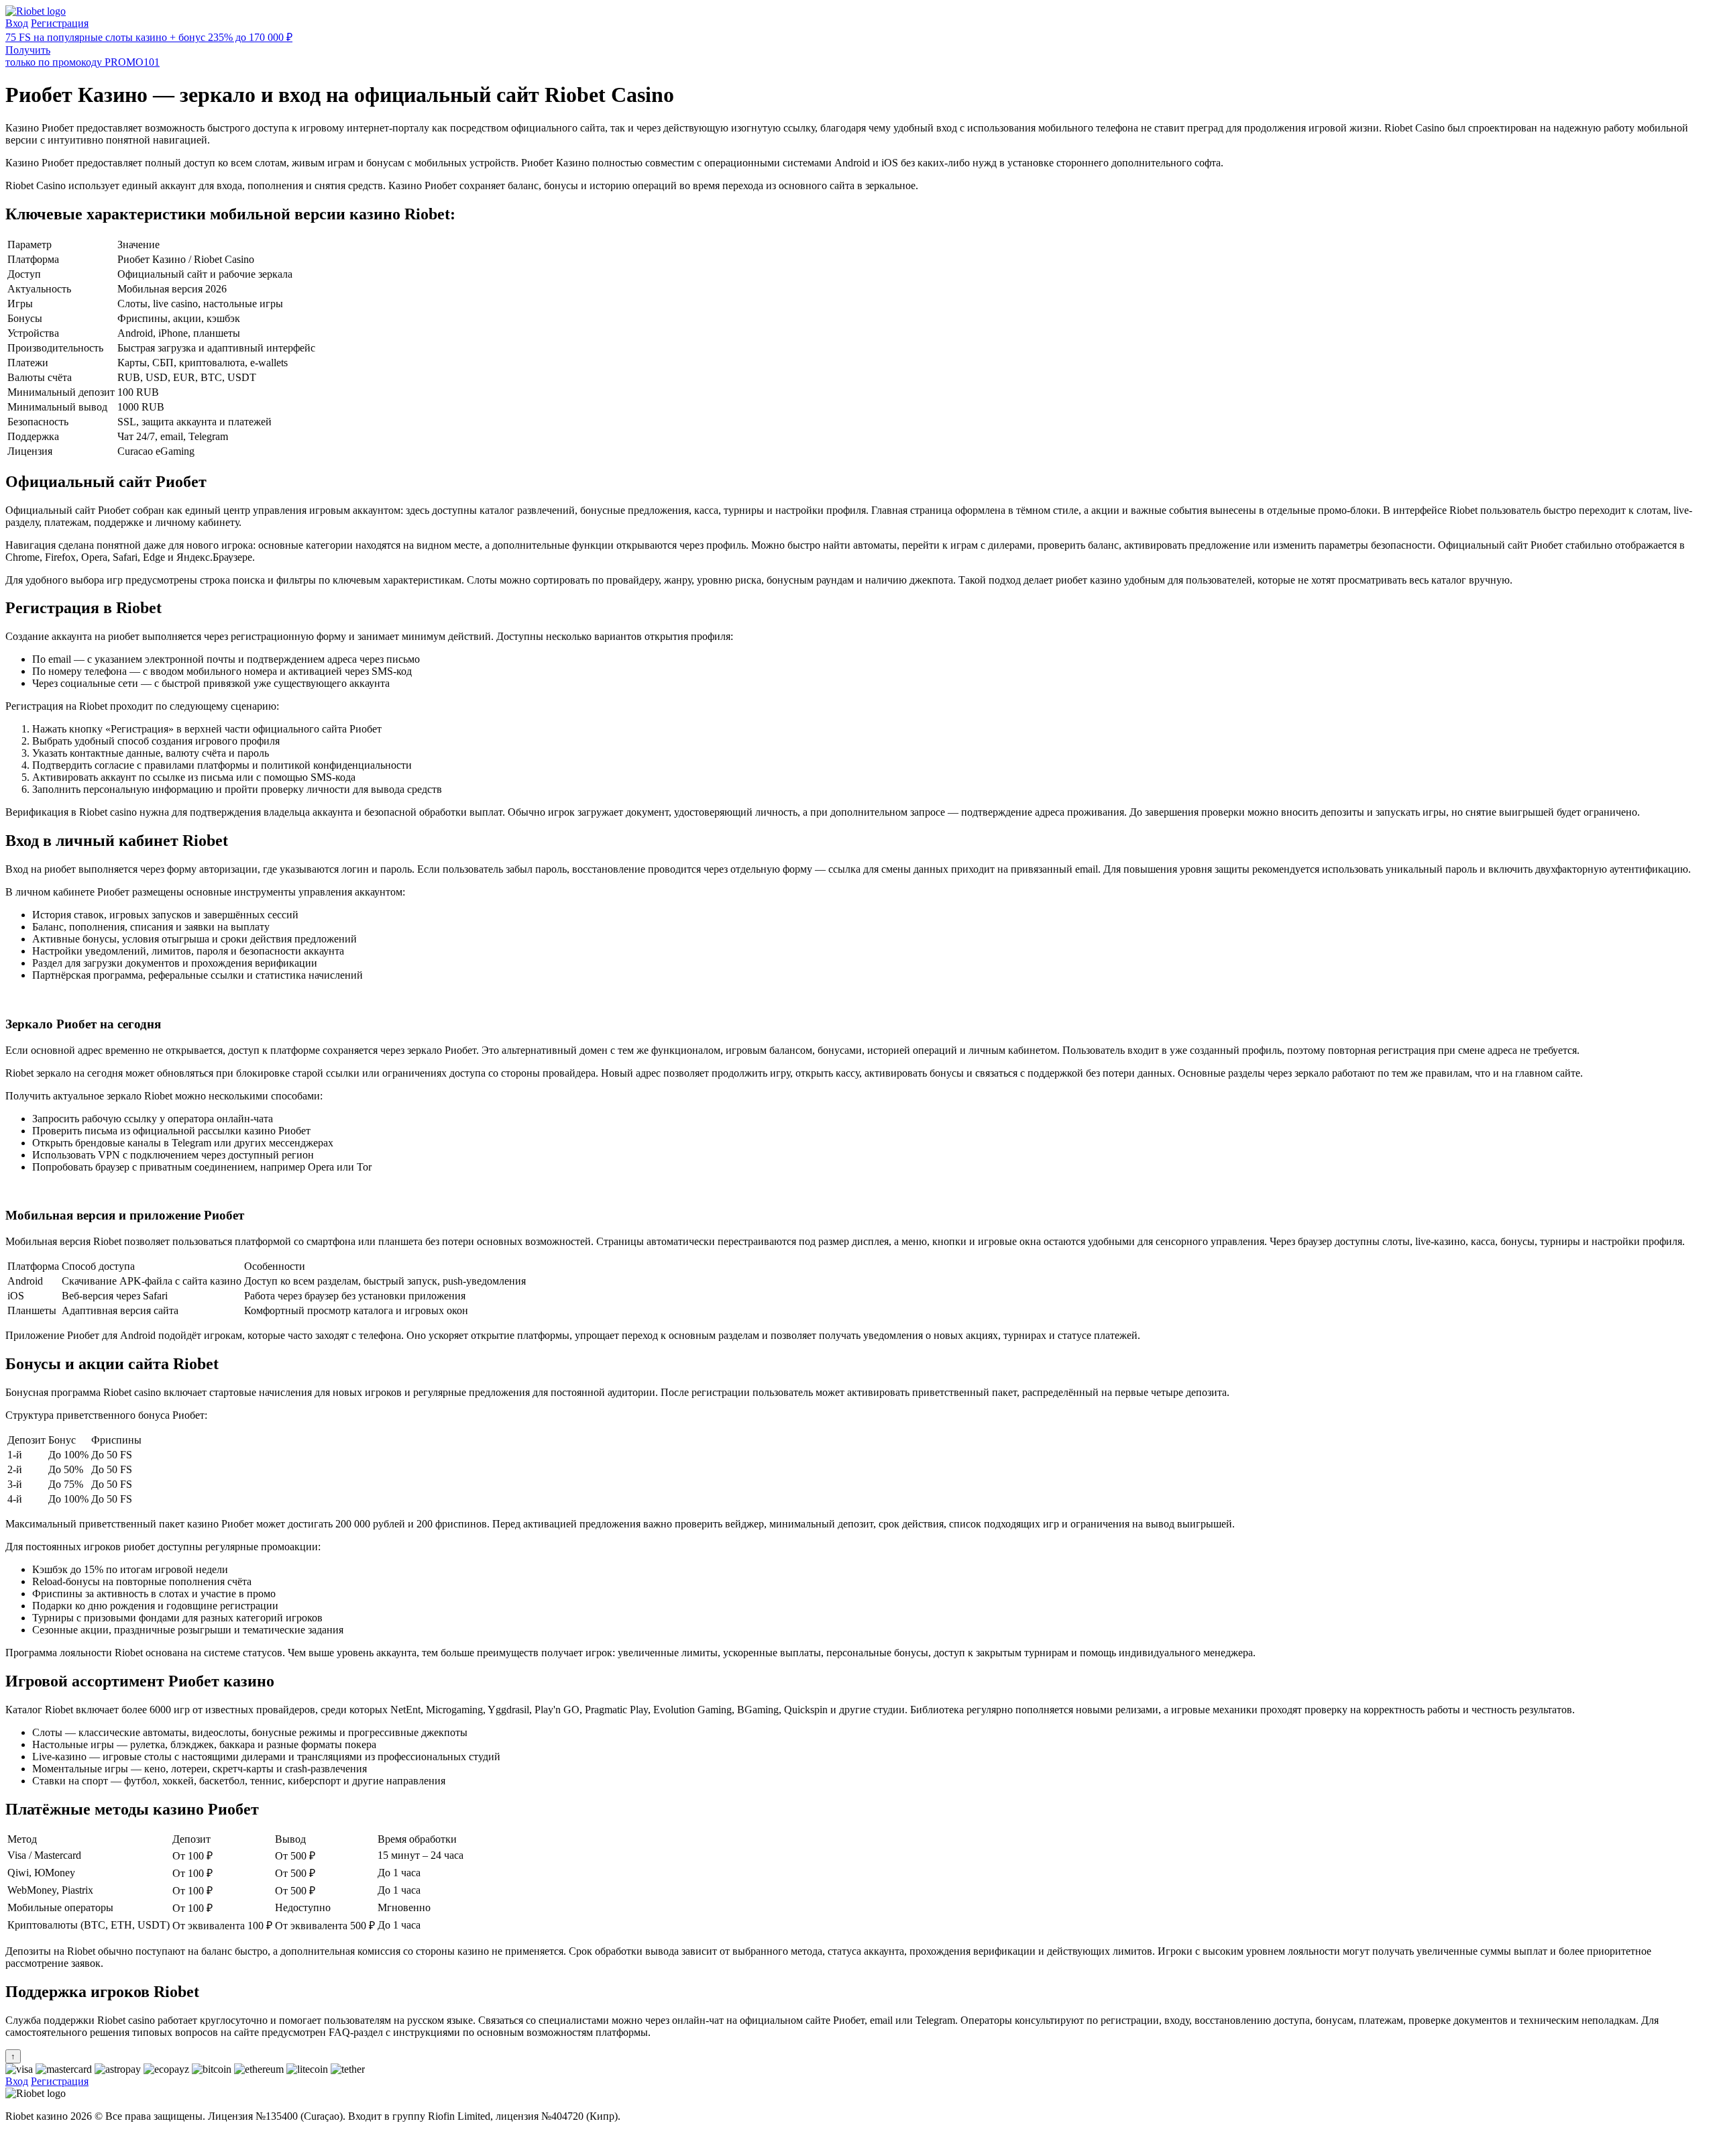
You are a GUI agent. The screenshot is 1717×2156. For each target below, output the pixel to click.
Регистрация (60, 23)
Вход (17, 23)
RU (13, 2139)
